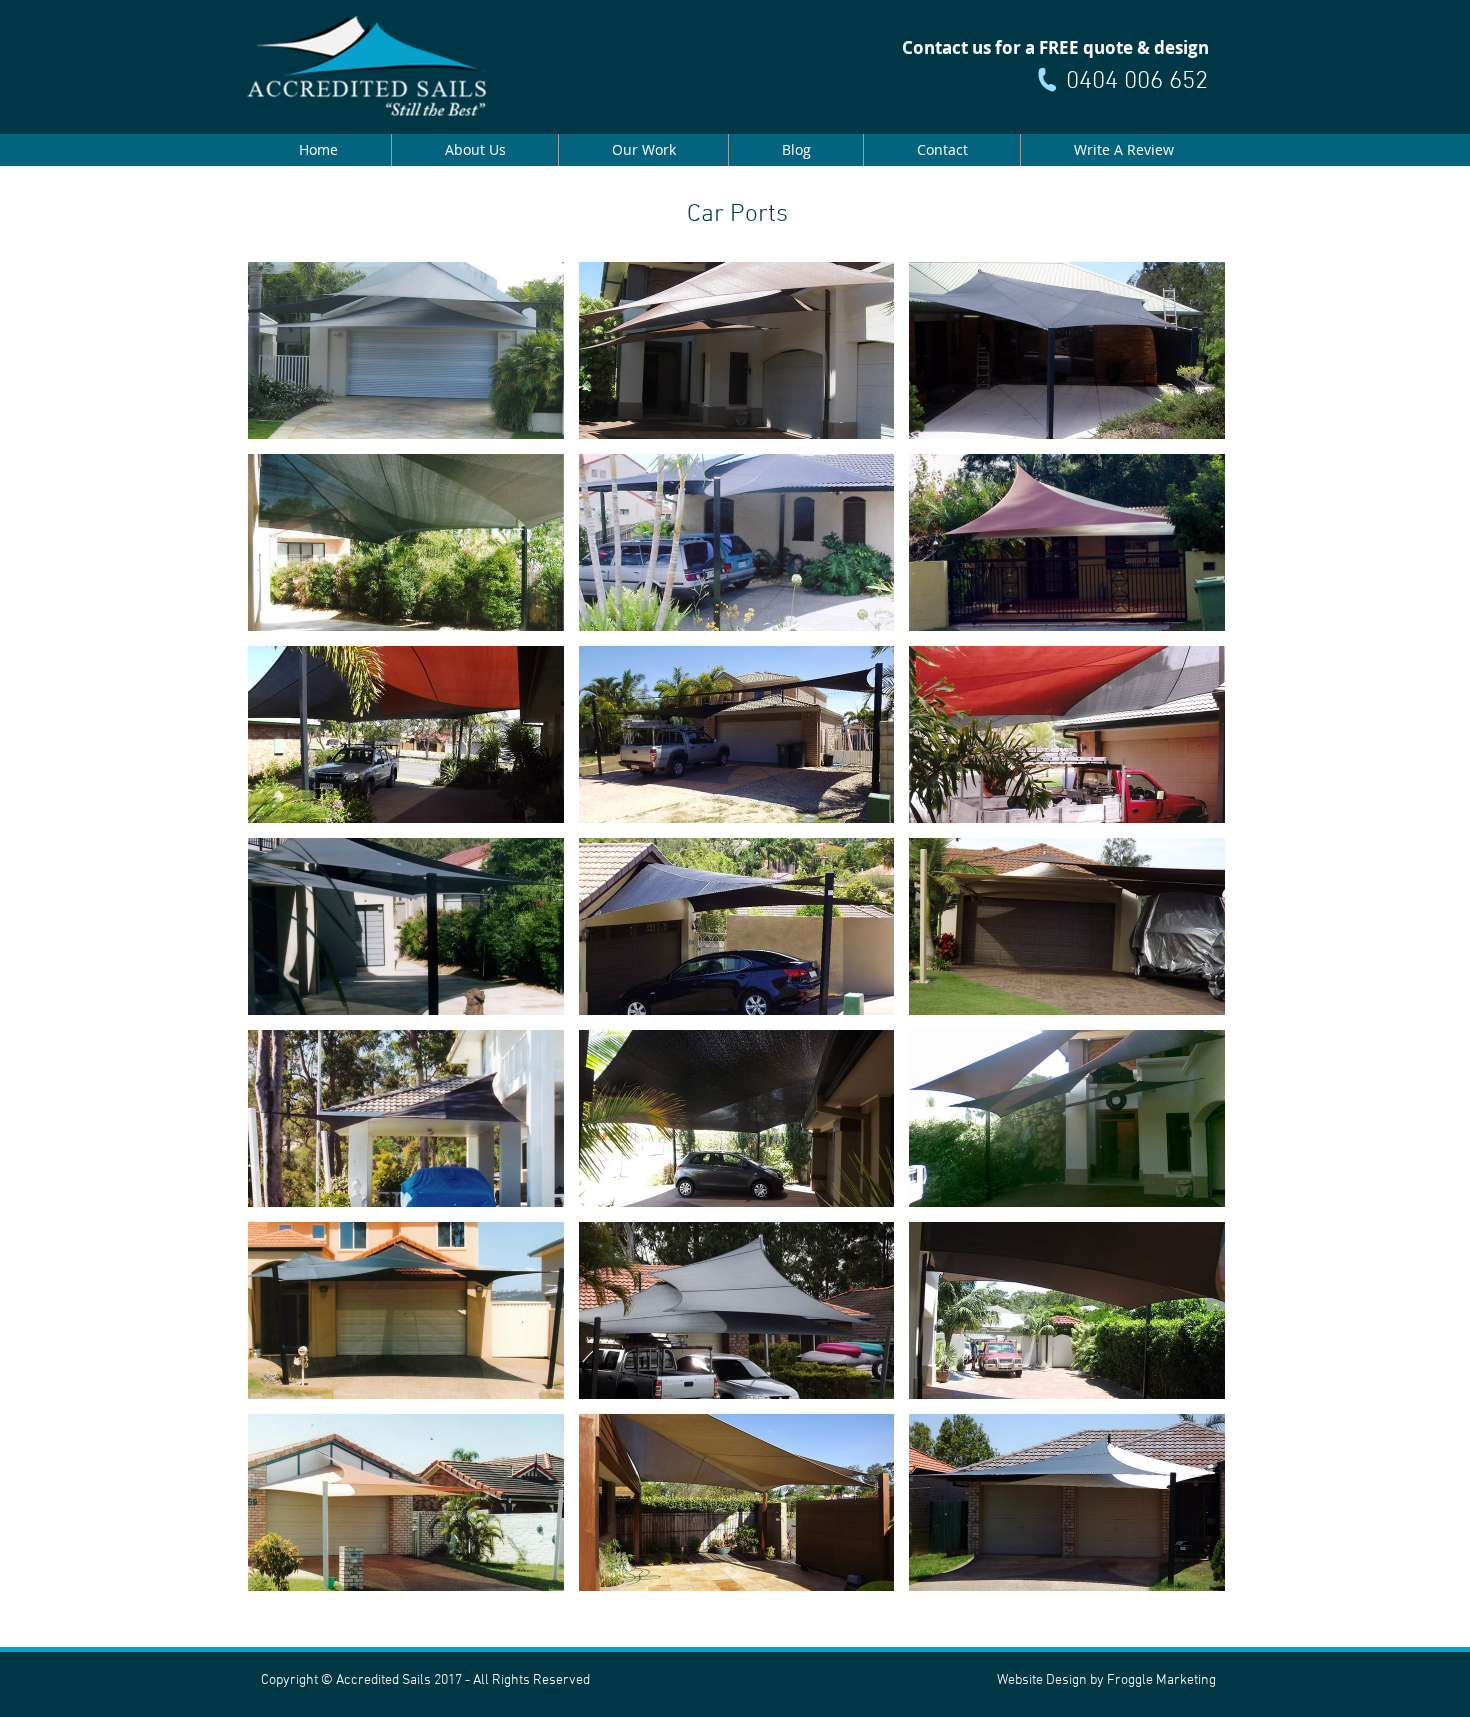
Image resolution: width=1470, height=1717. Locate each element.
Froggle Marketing (1161, 1680)
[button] (406, 350)
